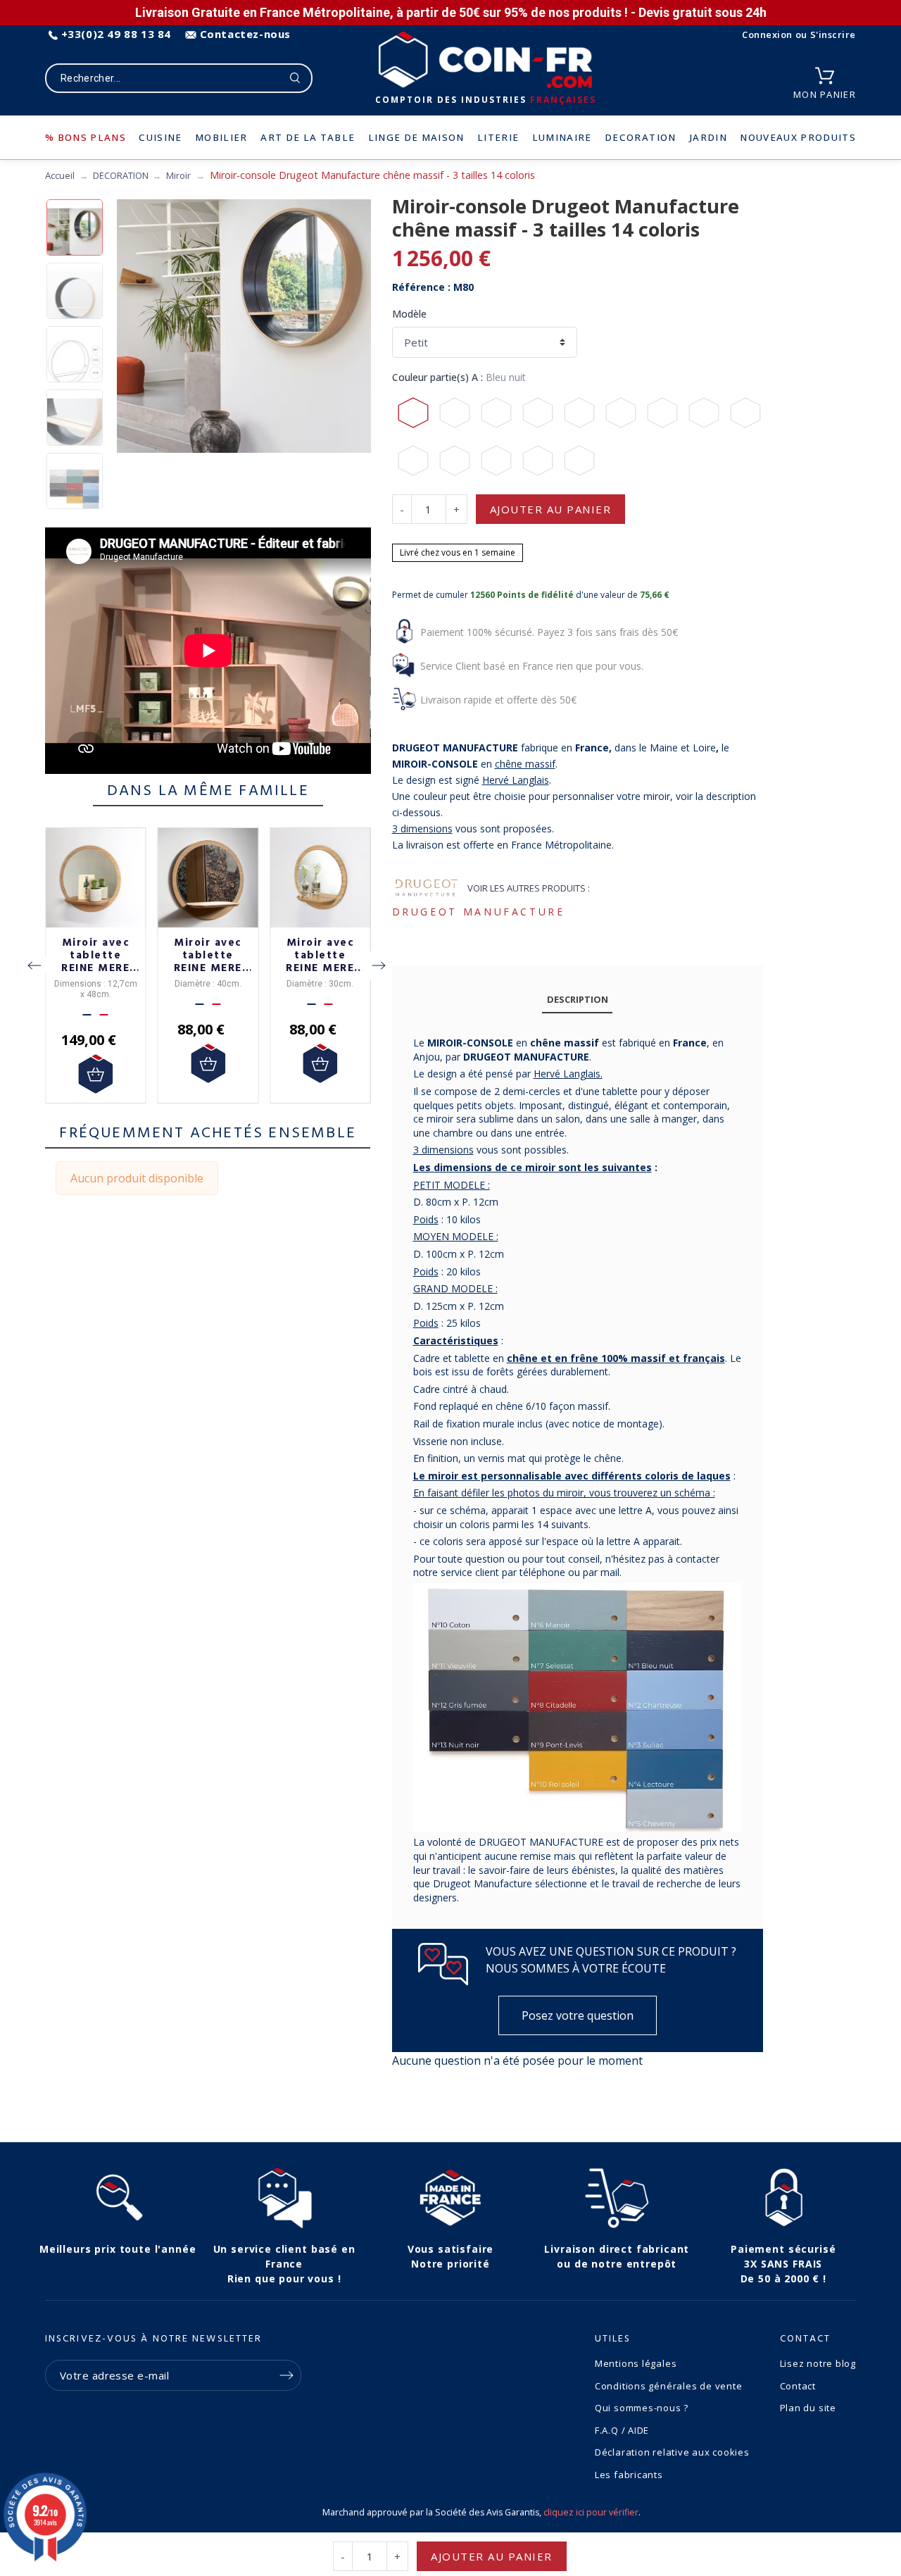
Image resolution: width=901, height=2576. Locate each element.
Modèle (409, 314)
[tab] (577, 1000)
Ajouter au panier (551, 509)
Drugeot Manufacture (479, 912)
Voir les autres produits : (529, 888)
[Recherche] (295, 78)
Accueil (60, 175)
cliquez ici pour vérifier (591, 2512)
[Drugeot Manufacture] (427, 889)
